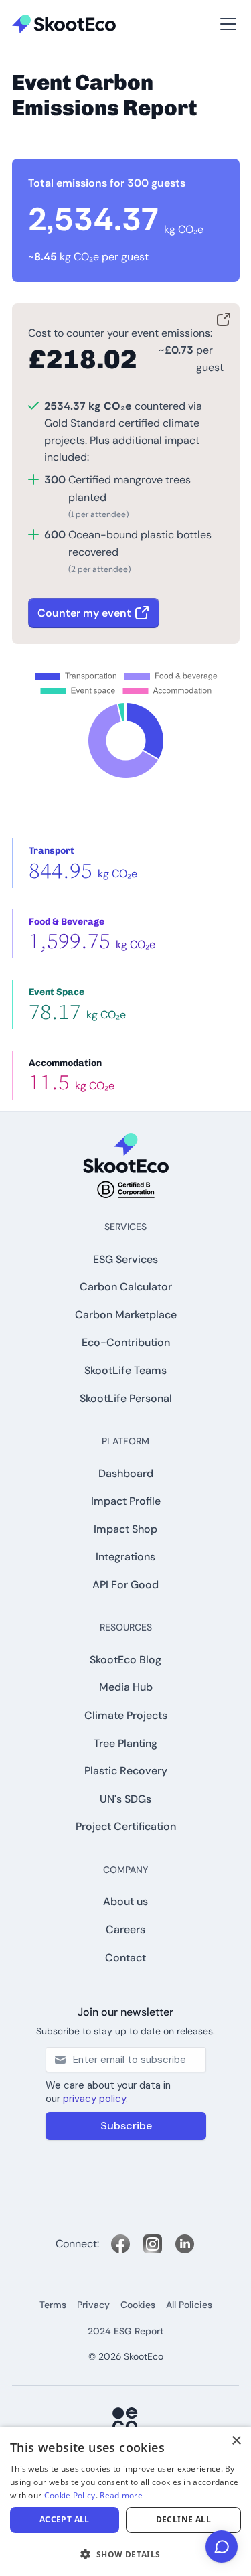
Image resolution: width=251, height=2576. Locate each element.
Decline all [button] (183, 2519)
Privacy (93, 2305)
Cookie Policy (70, 2495)
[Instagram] (153, 2244)
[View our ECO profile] (126, 2421)
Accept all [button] (65, 2519)
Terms (53, 2305)
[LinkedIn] (185, 2244)
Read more (121, 2495)
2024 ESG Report (126, 2331)
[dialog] (125, 2501)
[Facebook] (120, 2244)
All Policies (189, 2305)
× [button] (236, 2441)
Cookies (138, 2305)
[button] (32, 7)
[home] (64, 24)
